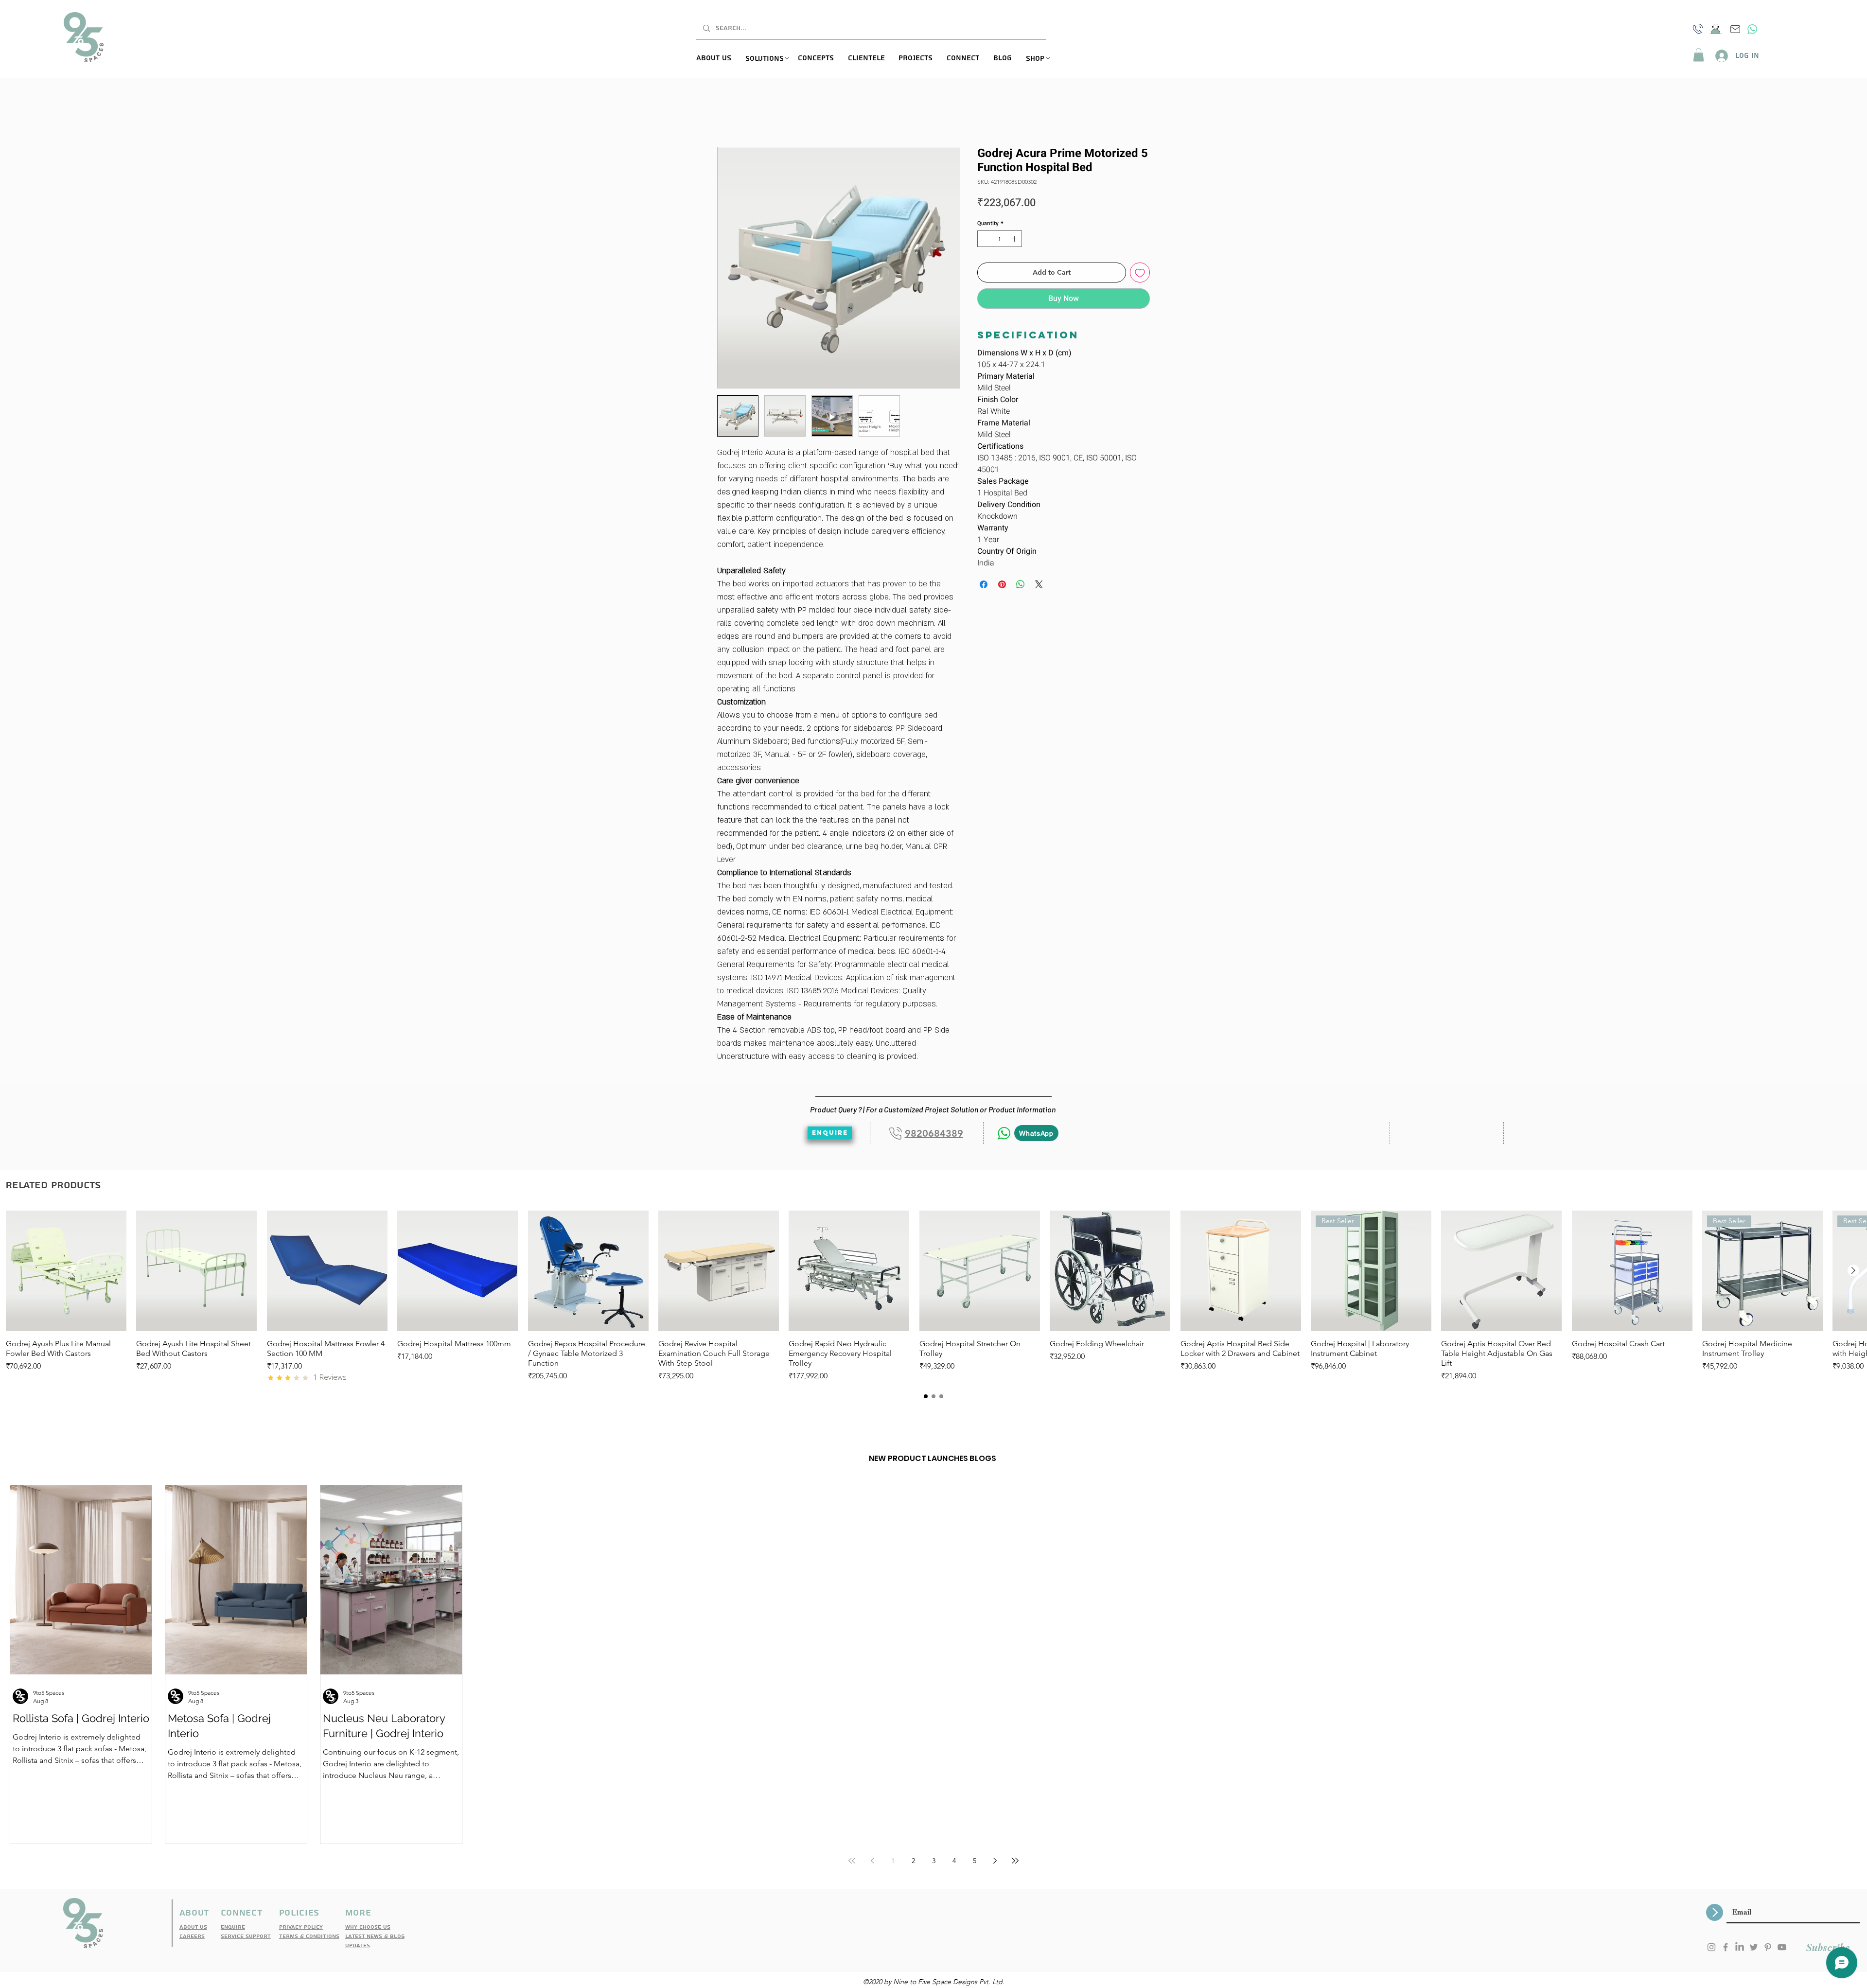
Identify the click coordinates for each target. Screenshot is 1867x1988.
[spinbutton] (1000, 240)
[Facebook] (1726, 1948)
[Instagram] (1711, 1948)
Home (728, 113)
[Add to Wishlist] (1140, 273)
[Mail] (1735, 29)
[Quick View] (66, 1272)
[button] (772, 59)
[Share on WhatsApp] (1021, 585)
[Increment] (1015, 240)
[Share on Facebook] (984, 585)
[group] (933, 1297)
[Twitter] (1754, 1948)
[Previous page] (872, 1862)
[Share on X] (1039, 585)
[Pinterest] (1768, 1948)
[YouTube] (1782, 1948)
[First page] (852, 1862)
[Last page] (1015, 1862)
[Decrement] (984, 240)
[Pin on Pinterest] (1002, 585)
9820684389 (934, 1134)
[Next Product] (1853, 1271)
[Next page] (995, 1862)
